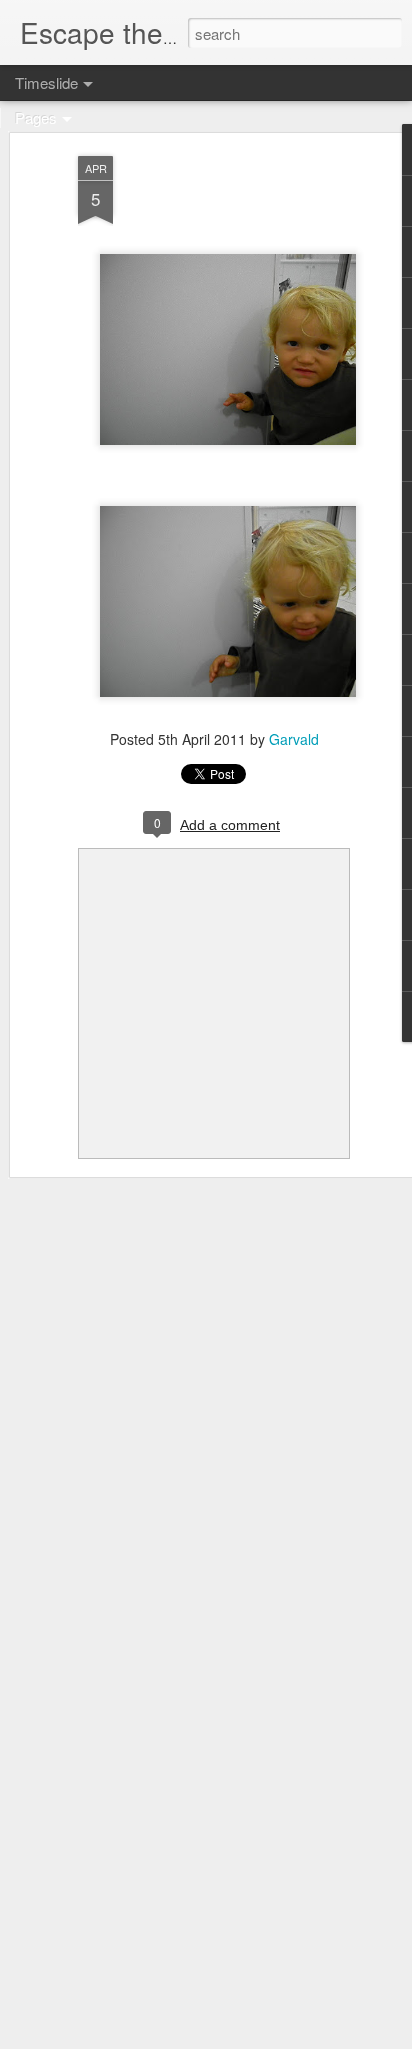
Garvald (294, 739)
